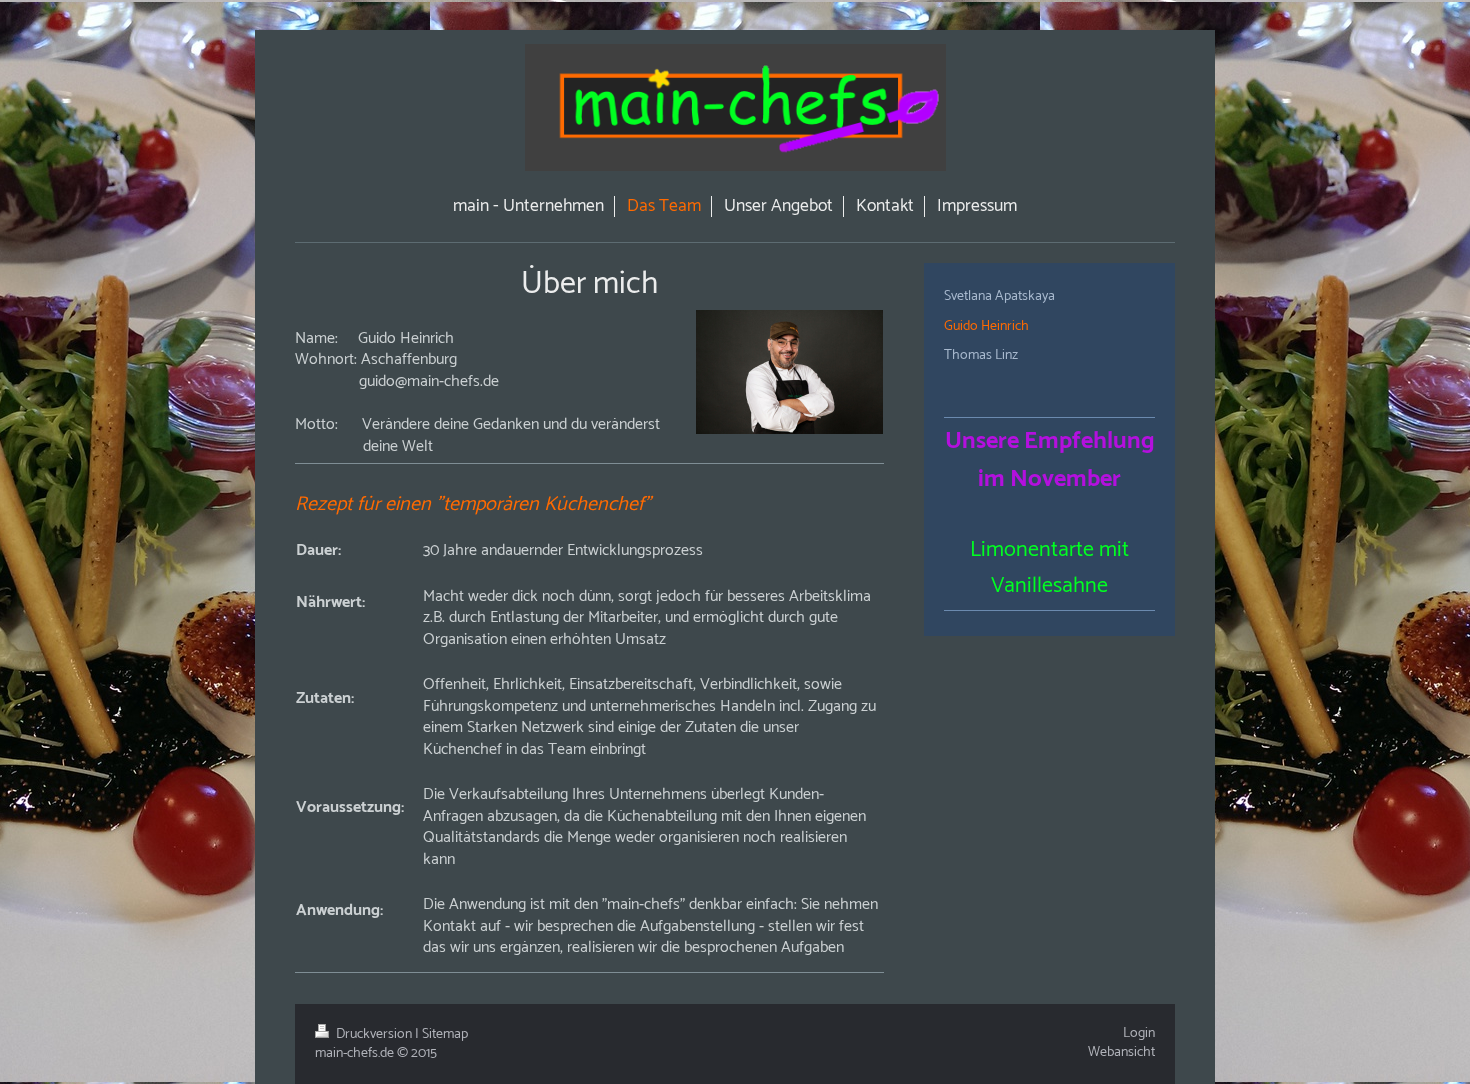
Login (1139, 1033)
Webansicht (1121, 1052)
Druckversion (374, 1034)
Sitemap (445, 1034)
